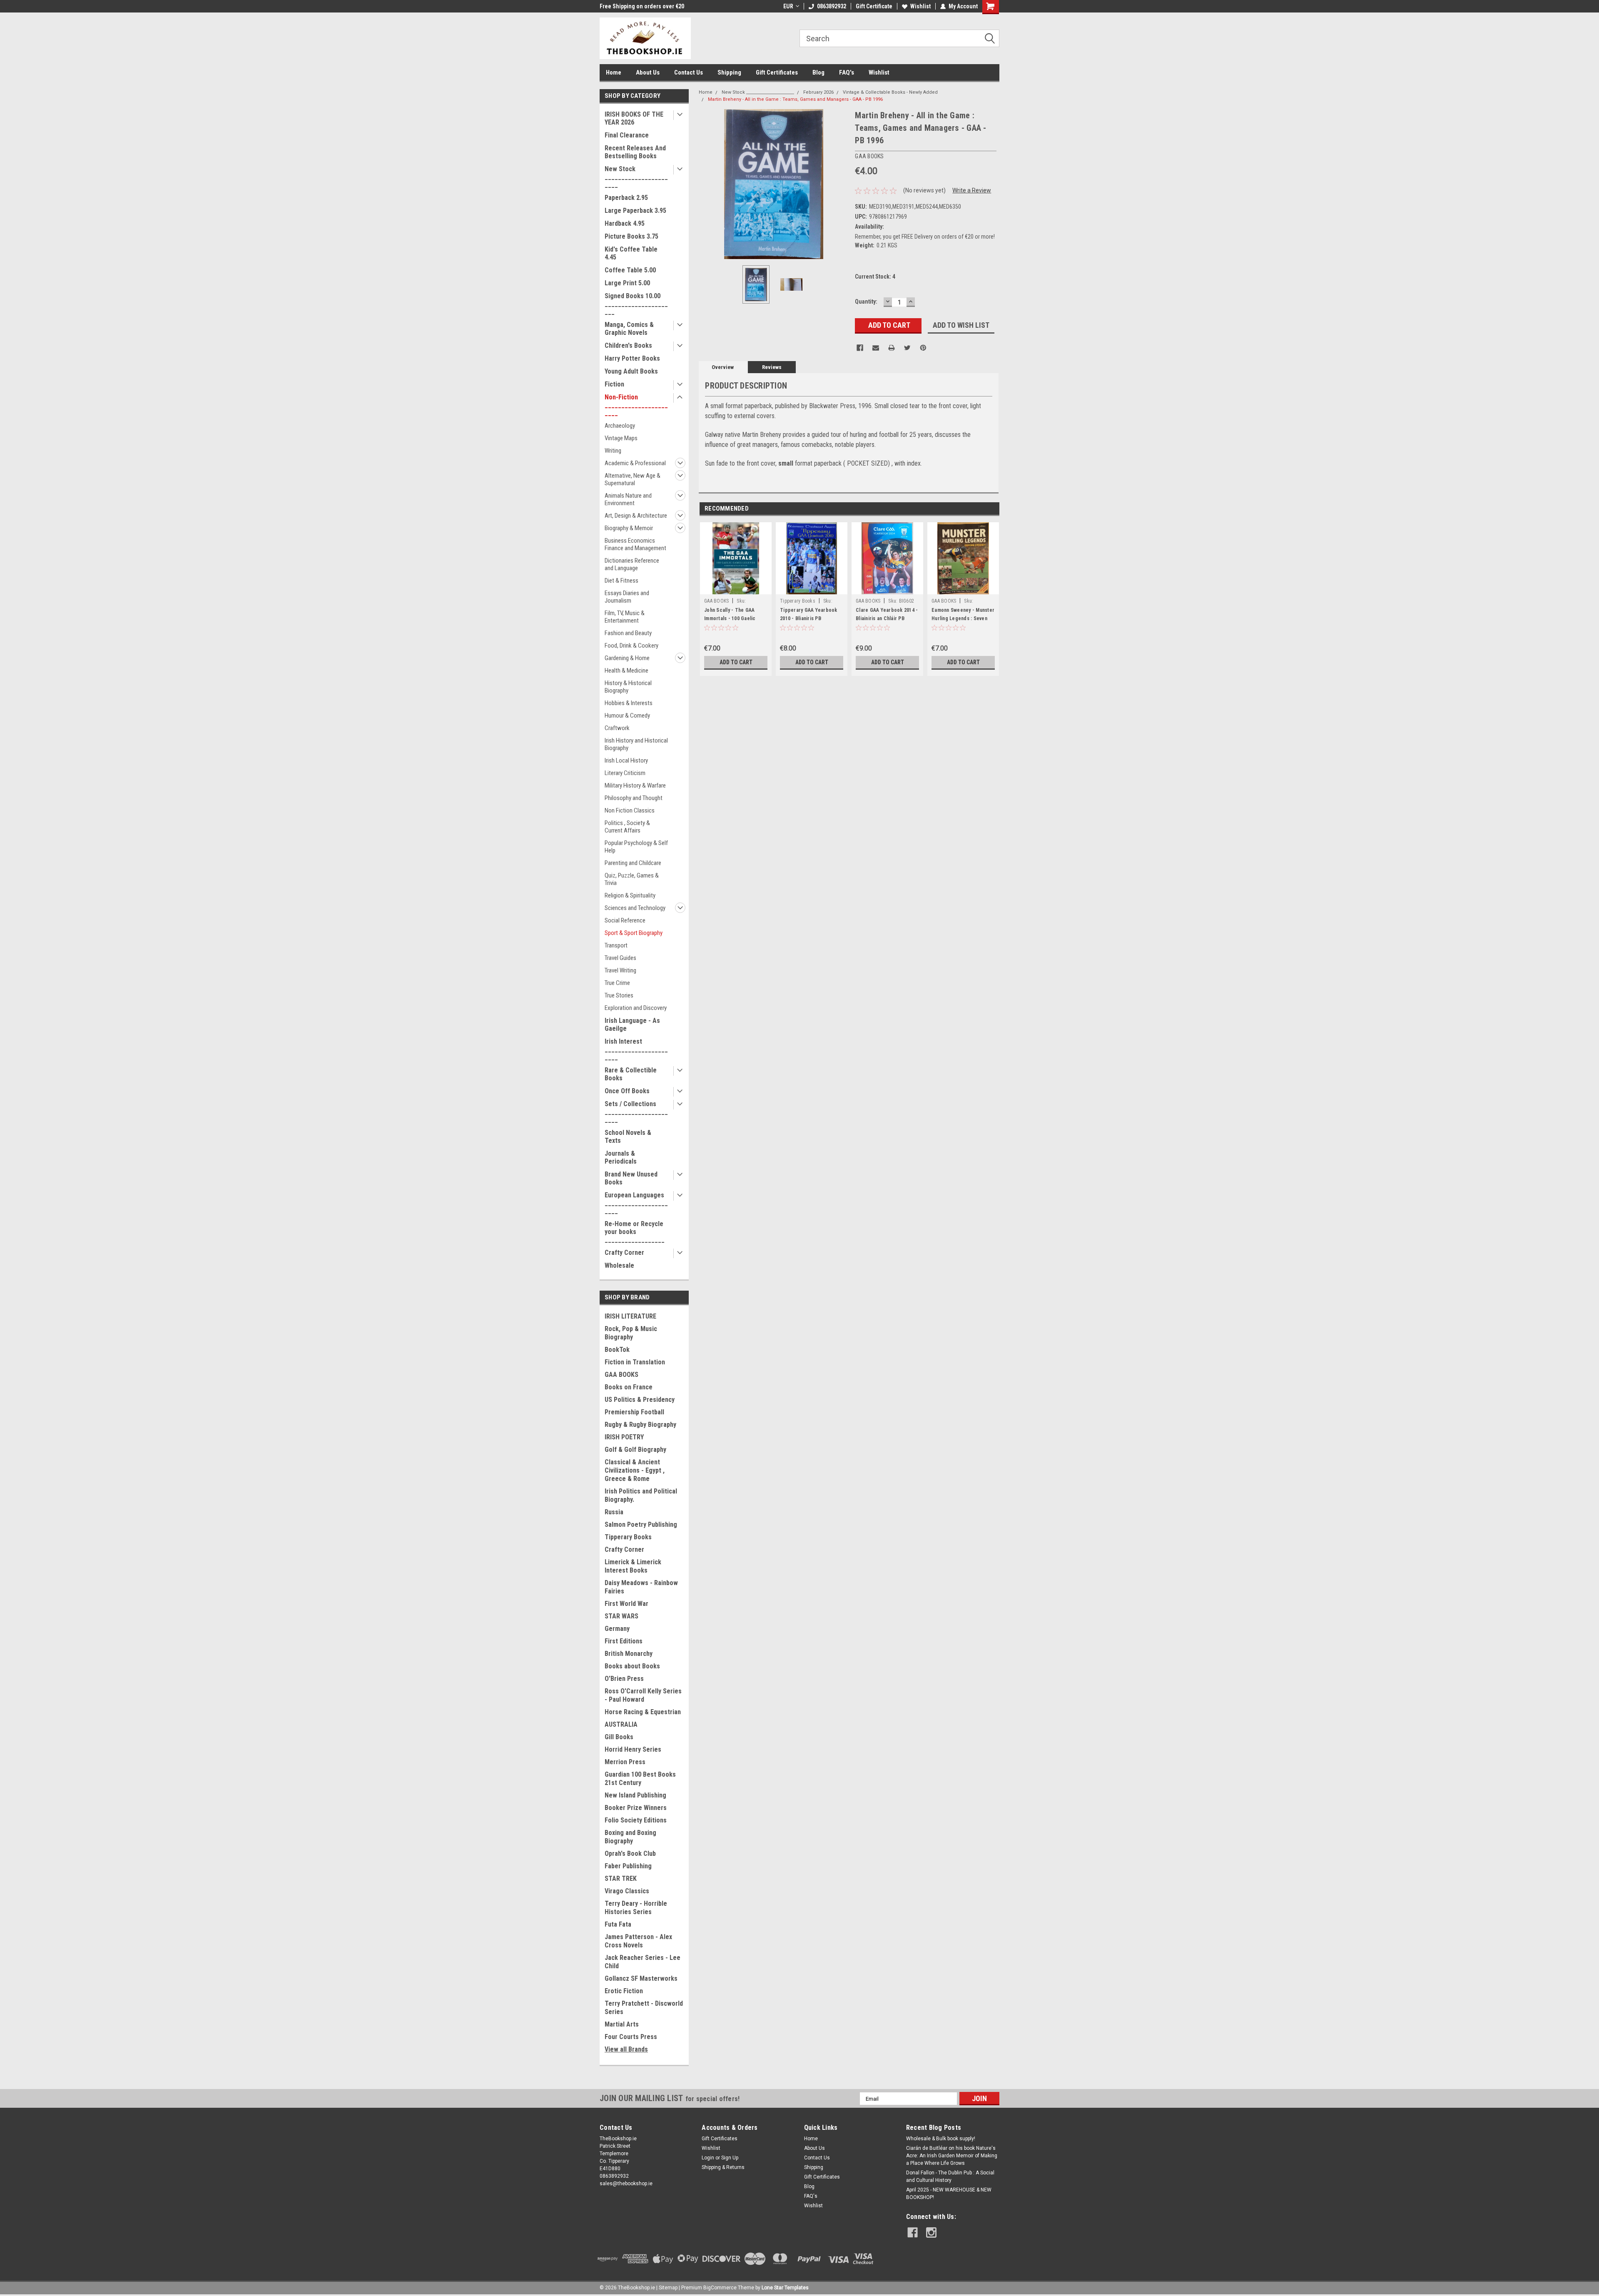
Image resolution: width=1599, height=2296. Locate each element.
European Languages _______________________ (636, 1203)
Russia (614, 1512)
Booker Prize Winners (636, 1808)
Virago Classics (627, 1891)
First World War (626, 1604)
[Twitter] (907, 348)
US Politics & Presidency (640, 1400)
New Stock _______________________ (636, 177)
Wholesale (619, 1265)
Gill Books (619, 1737)
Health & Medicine (626, 671)
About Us (648, 72)
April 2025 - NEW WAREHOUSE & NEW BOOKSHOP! (949, 2194)
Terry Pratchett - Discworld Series (644, 2008)
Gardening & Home (627, 658)
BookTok (617, 1350)
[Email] (876, 348)
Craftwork (617, 728)
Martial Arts (622, 2024)
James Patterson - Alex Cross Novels (638, 1941)
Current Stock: (875, 277)
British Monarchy (629, 1654)
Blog (818, 72)
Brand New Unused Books (631, 1178)
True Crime (617, 983)
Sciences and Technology (635, 908)
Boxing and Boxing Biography (630, 1837)
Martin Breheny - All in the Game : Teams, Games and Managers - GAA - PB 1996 (795, 99)
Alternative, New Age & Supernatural (633, 479)
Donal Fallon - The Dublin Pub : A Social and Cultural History (950, 2176)
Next (840, 184)
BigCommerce (720, 2288)
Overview (723, 367)
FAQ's (847, 72)
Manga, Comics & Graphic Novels (629, 329)
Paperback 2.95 (626, 198)
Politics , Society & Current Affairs (627, 827)
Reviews (772, 367)
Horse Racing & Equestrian (643, 1712)
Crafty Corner (624, 1253)
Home (614, 72)
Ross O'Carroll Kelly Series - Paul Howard (643, 1695)
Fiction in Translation (635, 1362)
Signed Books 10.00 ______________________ (636, 304)
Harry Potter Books (632, 358)
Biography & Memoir (629, 528)
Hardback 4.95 (625, 223)
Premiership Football (634, 1412)
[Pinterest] (923, 348)
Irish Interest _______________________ (636, 1049)
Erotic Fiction (624, 1991)
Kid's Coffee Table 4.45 (631, 253)
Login (708, 2158)
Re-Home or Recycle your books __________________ (635, 1232)
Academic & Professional (635, 463)
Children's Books (628, 345)
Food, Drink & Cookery (631, 646)
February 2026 (818, 92)
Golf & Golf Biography (635, 1450)
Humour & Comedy (627, 715)
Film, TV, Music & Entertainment (625, 617)
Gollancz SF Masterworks (641, 1978)
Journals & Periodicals (621, 1157)
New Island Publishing (635, 1795)
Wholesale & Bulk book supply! (941, 2139)
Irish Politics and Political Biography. (641, 1495)
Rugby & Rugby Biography (640, 1425)
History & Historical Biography (628, 687)
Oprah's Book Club (630, 1854)
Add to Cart (736, 662)
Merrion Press (625, 1762)
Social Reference (625, 920)
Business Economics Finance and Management (635, 544)
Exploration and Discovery (636, 1008)
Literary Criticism (625, 773)
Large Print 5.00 (627, 283)
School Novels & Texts (628, 1137)
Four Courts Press (631, 2037)
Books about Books (632, 1666)
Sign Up (730, 2158)
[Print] (892, 348)
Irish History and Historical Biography (636, 744)
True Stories (619, 995)
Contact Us (689, 72)
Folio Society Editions (636, 1820)
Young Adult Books (631, 371)
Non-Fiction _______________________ (636, 405)
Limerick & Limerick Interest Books (633, 1566)
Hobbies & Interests (629, 703)
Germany (617, 1629)
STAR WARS (621, 1616)
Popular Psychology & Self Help (636, 847)
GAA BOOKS (621, 1375)
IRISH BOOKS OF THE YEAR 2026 (634, 118)
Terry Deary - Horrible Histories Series (636, 1908)
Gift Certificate (874, 6)
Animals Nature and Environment (628, 499)
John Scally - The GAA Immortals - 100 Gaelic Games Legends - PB (730, 618)
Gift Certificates (777, 72)
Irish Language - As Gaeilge (632, 1025)
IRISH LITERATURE (630, 1316)
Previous (707, 184)
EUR (788, 6)
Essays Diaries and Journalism (627, 597)
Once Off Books (627, 1091)
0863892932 (832, 6)
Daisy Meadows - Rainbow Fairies (641, 1587)
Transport (616, 945)
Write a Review (972, 190)
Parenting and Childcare (633, 863)
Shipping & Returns (723, 2167)
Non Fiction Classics (630, 810)
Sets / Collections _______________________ (636, 1112)
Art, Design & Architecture (636, 516)
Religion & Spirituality (630, 895)
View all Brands (626, 2049)
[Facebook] (860, 348)
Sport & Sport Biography (634, 933)
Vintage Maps (621, 438)
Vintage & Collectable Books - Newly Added (890, 92)
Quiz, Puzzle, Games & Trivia (632, 879)
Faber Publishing (628, 1866)
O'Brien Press (624, 1679)
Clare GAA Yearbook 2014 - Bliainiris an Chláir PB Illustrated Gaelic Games (887, 618)
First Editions (624, 1641)
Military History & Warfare (635, 785)
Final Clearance (627, 135)
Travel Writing (620, 970)
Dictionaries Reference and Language (632, 564)
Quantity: (866, 302)
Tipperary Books (628, 1537)
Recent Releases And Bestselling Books (635, 152)
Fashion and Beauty (628, 633)
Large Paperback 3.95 (635, 211)
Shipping (729, 72)
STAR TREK (621, 1878)
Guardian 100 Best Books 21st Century (640, 1779)
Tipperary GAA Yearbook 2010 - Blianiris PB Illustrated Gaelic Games (809, 618)
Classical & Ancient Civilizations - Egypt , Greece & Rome (635, 1470)
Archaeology (620, 426)
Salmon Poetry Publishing (641, 1524)
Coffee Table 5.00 (630, 270)
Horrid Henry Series (633, 1749)
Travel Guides (620, 958)
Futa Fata (618, 1924)
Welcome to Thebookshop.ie (636, 6)
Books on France (629, 1387)
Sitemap (668, 2288)
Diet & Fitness (621, 581)
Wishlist (920, 6)
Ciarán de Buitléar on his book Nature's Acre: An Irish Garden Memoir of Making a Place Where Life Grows (952, 2156)
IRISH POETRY (624, 1437)
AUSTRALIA (621, 1724)
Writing (613, 451)
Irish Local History (626, 760)
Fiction (614, 384)
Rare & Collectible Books (631, 1074)
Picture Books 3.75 (631, 236)
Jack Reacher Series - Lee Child (643, 1962)
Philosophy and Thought (634, 798)
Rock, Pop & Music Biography (631, 1333)
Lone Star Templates (785, 2288)
